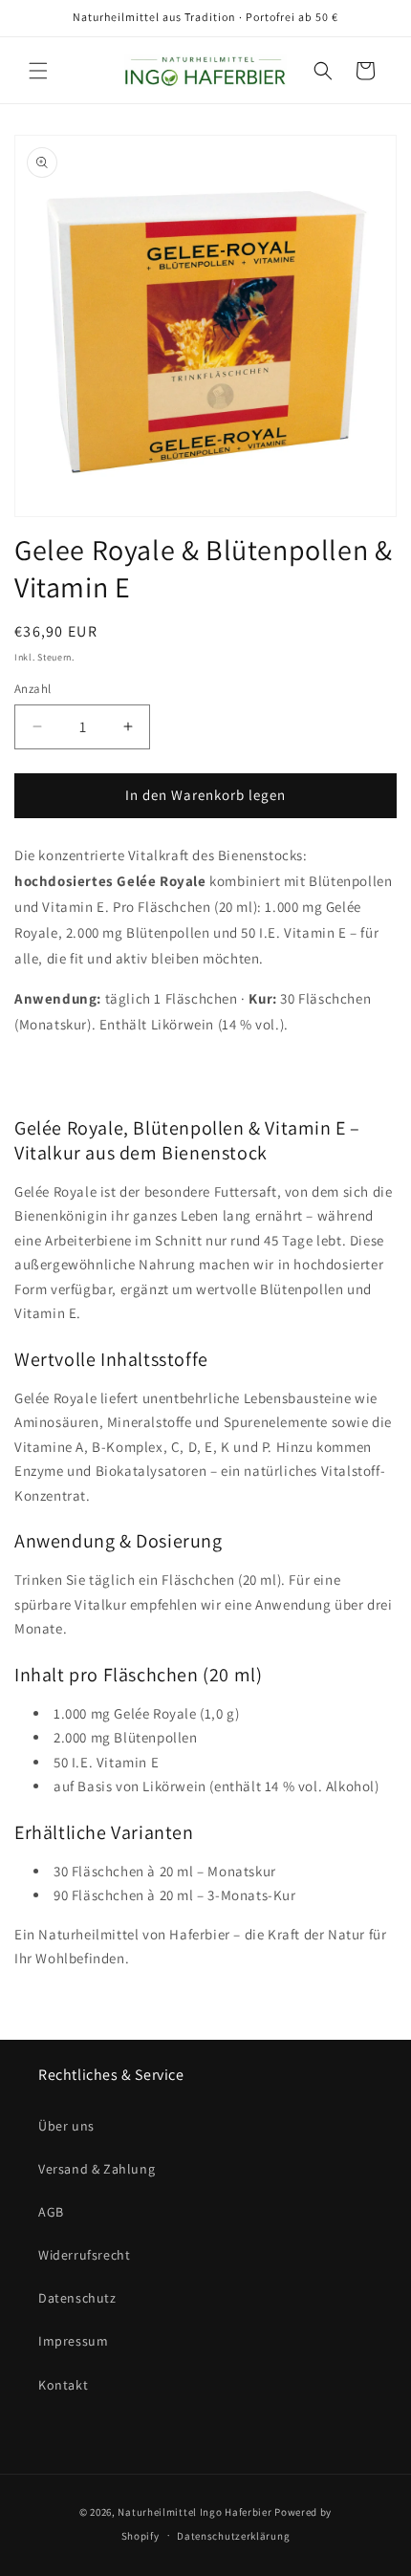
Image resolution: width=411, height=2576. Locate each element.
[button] (38, 71)
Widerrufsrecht (84, 2255)
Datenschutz (77, 2298)
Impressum (73, 2341)
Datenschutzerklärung (233, 2536)
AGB (51, 2212)
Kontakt (63, 2385)
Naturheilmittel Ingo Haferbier (195, 2512)
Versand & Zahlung (97, 2169)
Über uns (66, 2126)
